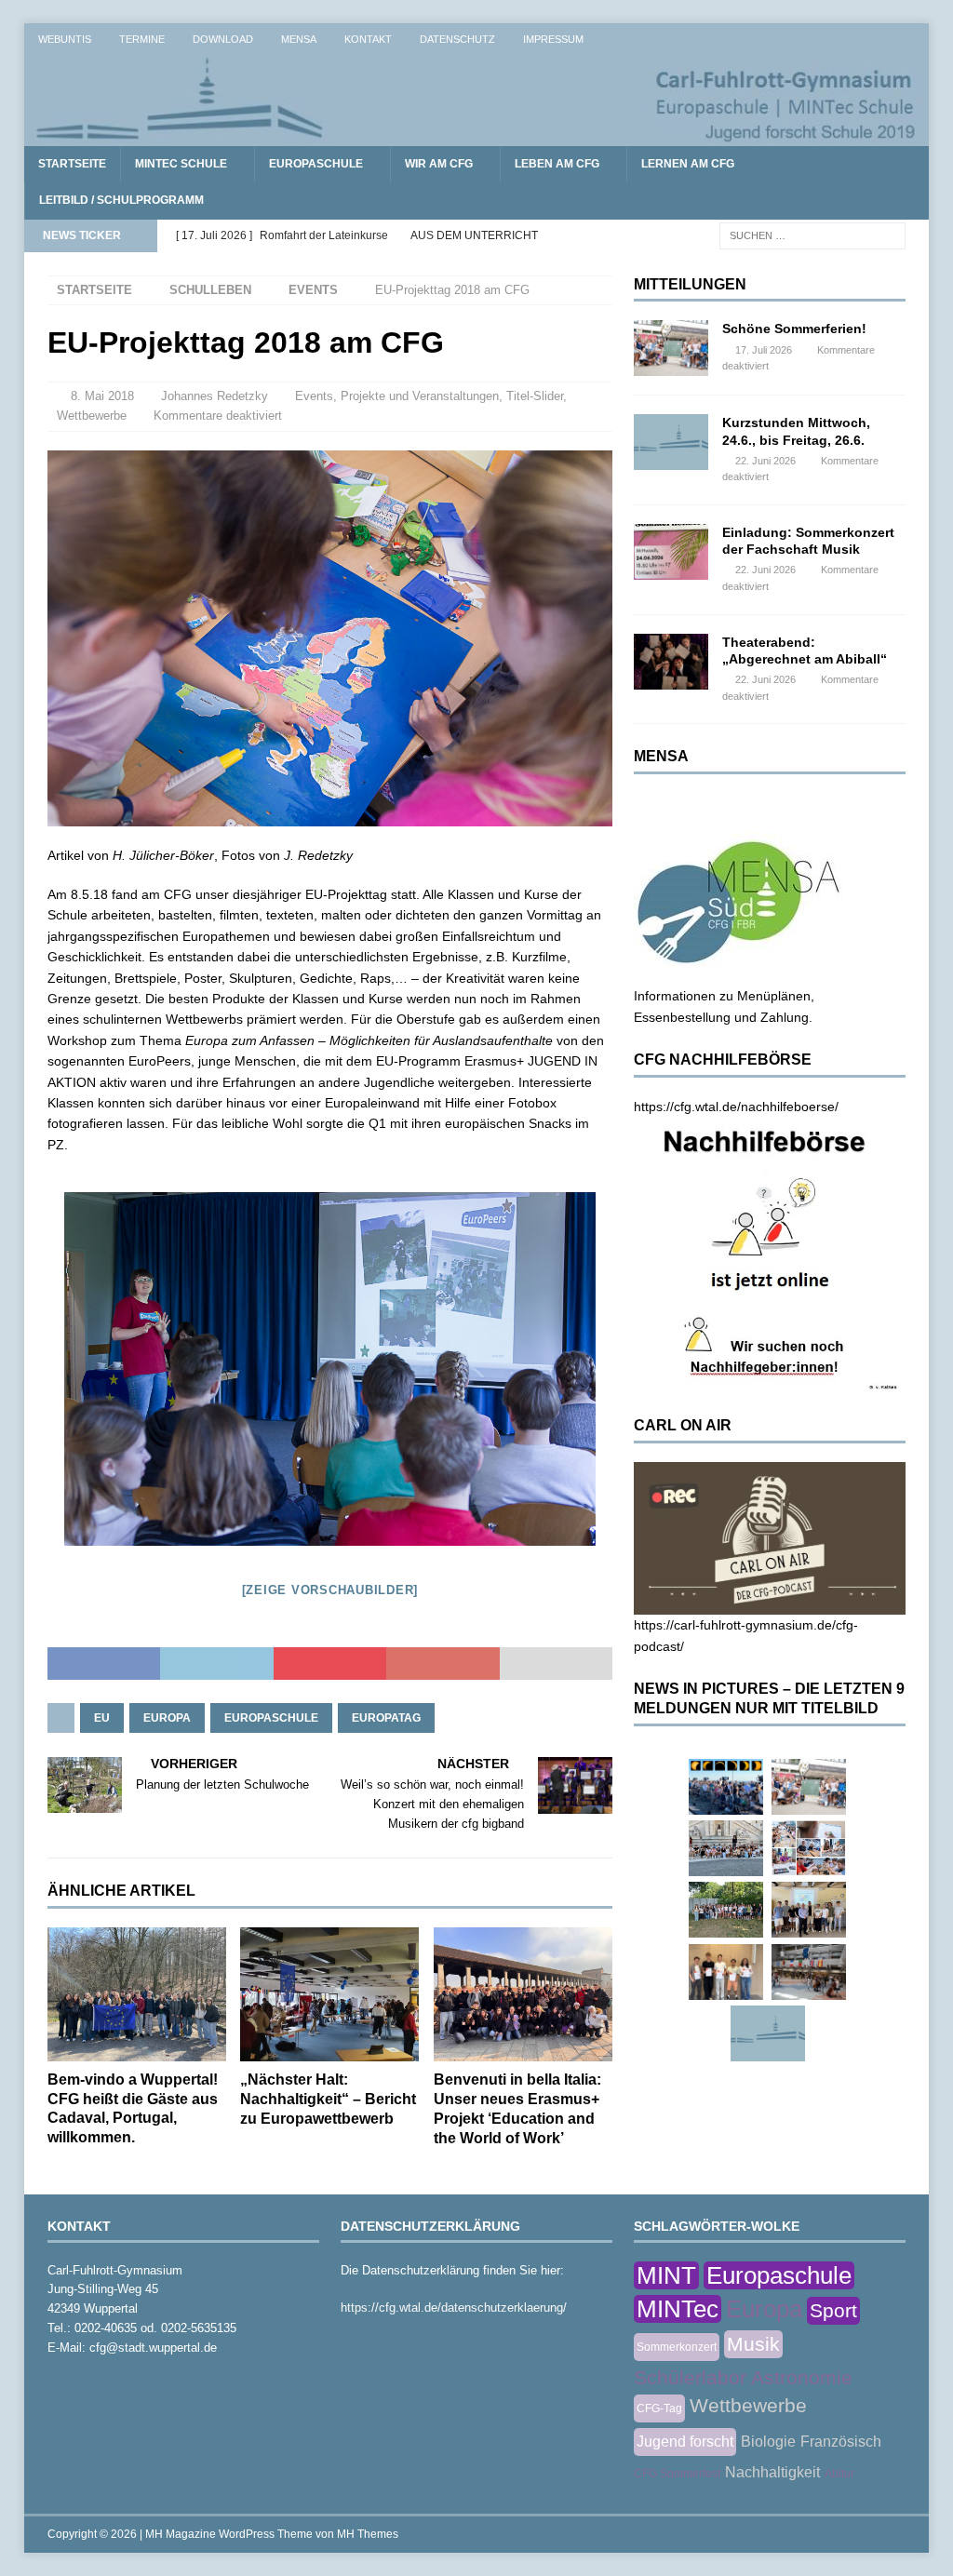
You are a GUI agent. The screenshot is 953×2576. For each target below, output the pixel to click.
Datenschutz (457, 39)
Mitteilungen (690, 284)
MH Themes (368, 2534)
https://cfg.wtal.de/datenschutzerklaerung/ (454, 2308)
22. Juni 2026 (765, 461)
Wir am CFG (439, 164)
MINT (666, 2275)
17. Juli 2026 (764, 350)
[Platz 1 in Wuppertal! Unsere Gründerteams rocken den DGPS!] (726, 1972)
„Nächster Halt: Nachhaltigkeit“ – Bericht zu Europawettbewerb (328, 2099)
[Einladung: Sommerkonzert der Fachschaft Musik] (671, 552)
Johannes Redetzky (215, 396)
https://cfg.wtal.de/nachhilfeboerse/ (736, 1107)
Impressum (553, 39)
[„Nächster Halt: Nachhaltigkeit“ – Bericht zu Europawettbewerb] (329, 1995)
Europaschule (316, 164)
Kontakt (368, 39)
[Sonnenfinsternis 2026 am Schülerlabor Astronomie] (726, 1787)
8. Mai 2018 (102, 396)
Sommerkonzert (677, 2347)
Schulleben (210, 290)
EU (102, 1718)
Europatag (386, 1718)
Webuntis (65, 39)
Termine (142, 39)
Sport (833, 2310)
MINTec (678, 2309)
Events (314, 396)
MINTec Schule (181, 164)
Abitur (839, 2474)
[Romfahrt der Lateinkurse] (726, 1848)
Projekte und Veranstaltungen (420, 396)
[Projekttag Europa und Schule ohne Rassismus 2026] (809, 1972)
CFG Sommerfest (677, 2474)
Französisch (841, 2442)
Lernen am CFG (688, 164)
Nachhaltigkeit (772, 2472)
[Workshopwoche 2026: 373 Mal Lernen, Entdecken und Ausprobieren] (809, 1848)
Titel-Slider (535, 396)
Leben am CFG (557, 164)
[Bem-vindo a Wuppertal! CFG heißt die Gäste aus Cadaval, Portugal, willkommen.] (137, 1994)
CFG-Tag (659, 2408)
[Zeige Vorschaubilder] (330, 1590)
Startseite (72, 164)
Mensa (299, 39)
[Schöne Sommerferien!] (671, 348)
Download (223, 39)
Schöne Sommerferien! (794, 329)
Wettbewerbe (92, 416)
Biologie (768, 2442)
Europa (167, 1718)
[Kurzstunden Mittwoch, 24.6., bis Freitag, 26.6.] (671, 442)
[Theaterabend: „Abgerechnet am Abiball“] (671, 662)
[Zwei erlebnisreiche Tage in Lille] (726, 1910)
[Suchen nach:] (812, 235)
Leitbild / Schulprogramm (121, 200)
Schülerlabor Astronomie (743, 2377)
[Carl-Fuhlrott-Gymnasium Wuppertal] (477, 136)
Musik (753, 2344)
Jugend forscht (685, 2442)
